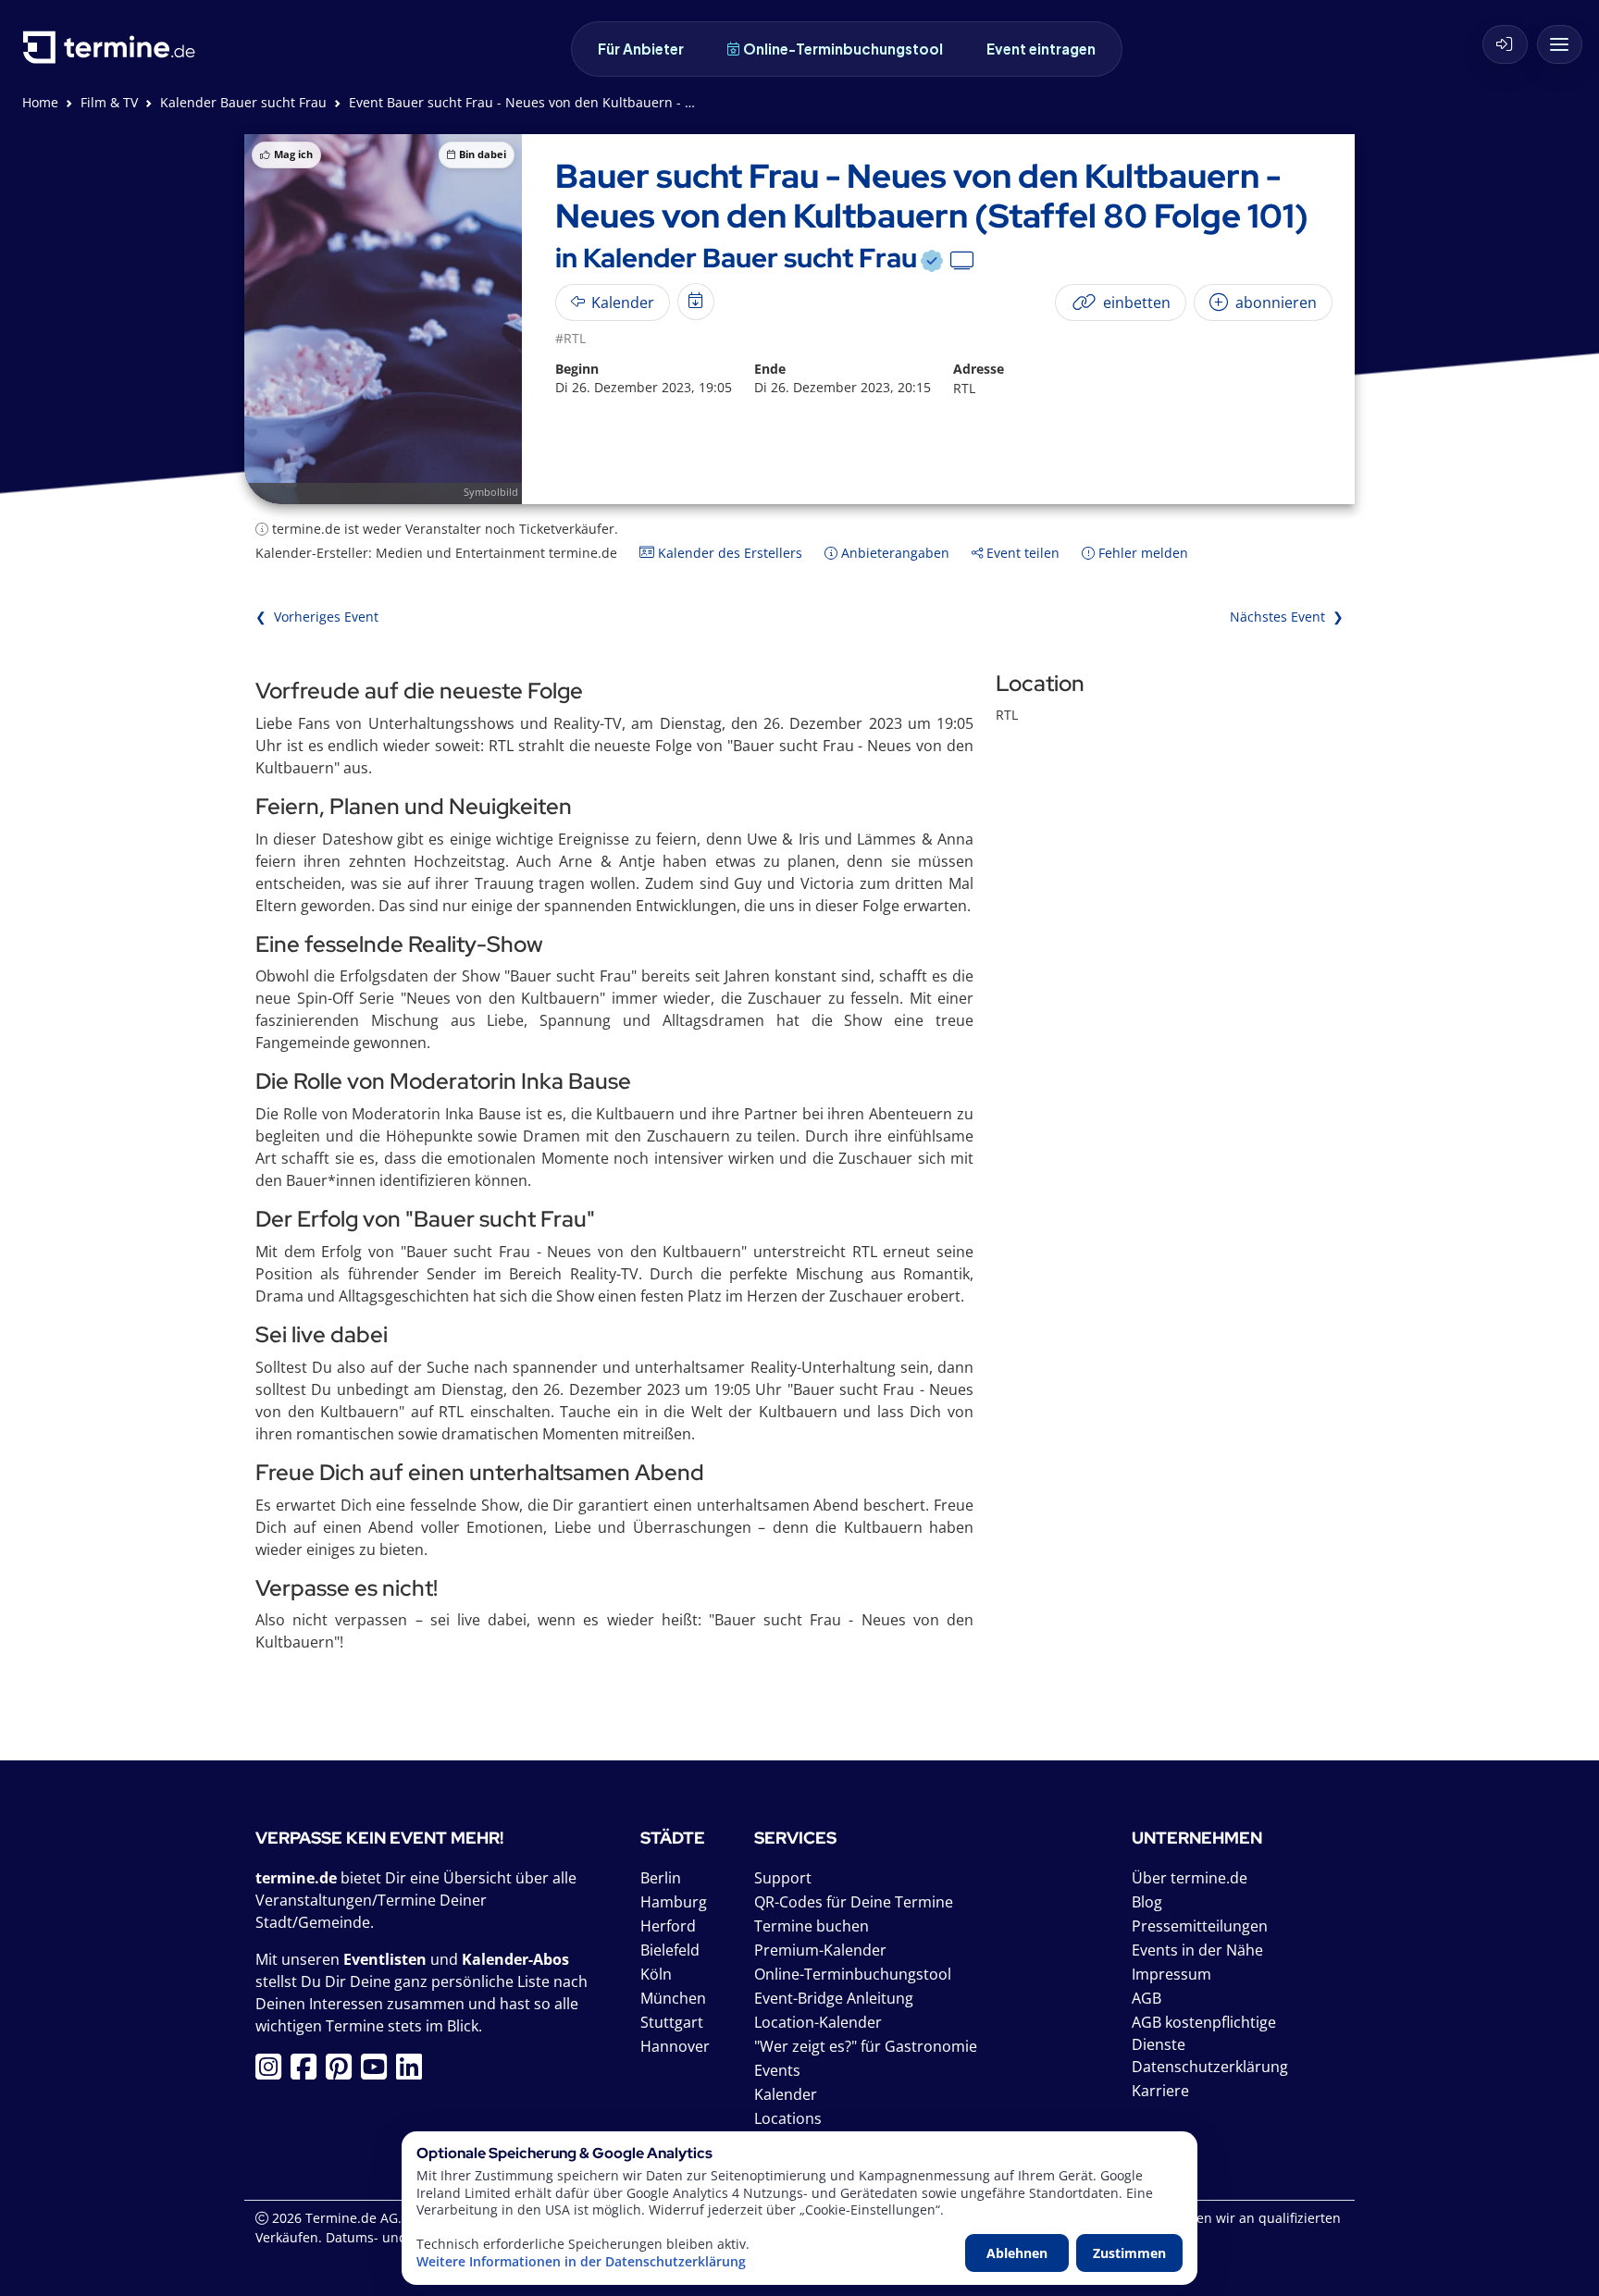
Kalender (786, 2094)
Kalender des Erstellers (728, 553)
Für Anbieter (641, 49)
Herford (668, 1926)
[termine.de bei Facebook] (308, 2072)
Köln (656, 1974)
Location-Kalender (818, 2022)
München (673, 1998)
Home (40, 102)
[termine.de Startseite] (114, 54)
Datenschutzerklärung (1210, 2067)
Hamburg (674, 1902)
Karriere (1160, 2091)
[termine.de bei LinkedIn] (414, 2072)
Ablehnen (1017, 2253)
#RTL (570, 338)
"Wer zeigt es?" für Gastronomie (866, 2046)
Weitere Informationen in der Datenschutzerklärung (581, 2262)
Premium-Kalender (820, 1950)
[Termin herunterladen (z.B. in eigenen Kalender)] (696, 302)
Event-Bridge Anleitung (834, 1998)
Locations (788, 2118)
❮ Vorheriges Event (317, 617)
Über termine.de (1190, 1878)
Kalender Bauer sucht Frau (243, 102)
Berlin (661, 1878)
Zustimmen (1129, 2253)
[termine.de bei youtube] (378, 2072)
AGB (1147, 1998)
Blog (1147, 1902)
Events (777, 2070)
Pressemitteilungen (1200, 1926)
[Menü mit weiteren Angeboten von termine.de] (1560, 44)
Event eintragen (1041, 49)
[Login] (1505, 44)
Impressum (1171, 1974)
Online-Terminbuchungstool (843, 49)
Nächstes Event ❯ (1287, 617)
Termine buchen (812, 1926)
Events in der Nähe (1197, 1950)
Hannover (675, 2046)
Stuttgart (672, 2022)
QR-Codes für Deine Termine (854, 1902)
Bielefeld (670, 1950)
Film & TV (109, 102)
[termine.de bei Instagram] (273, 2072)
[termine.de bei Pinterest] (343, 2072)
